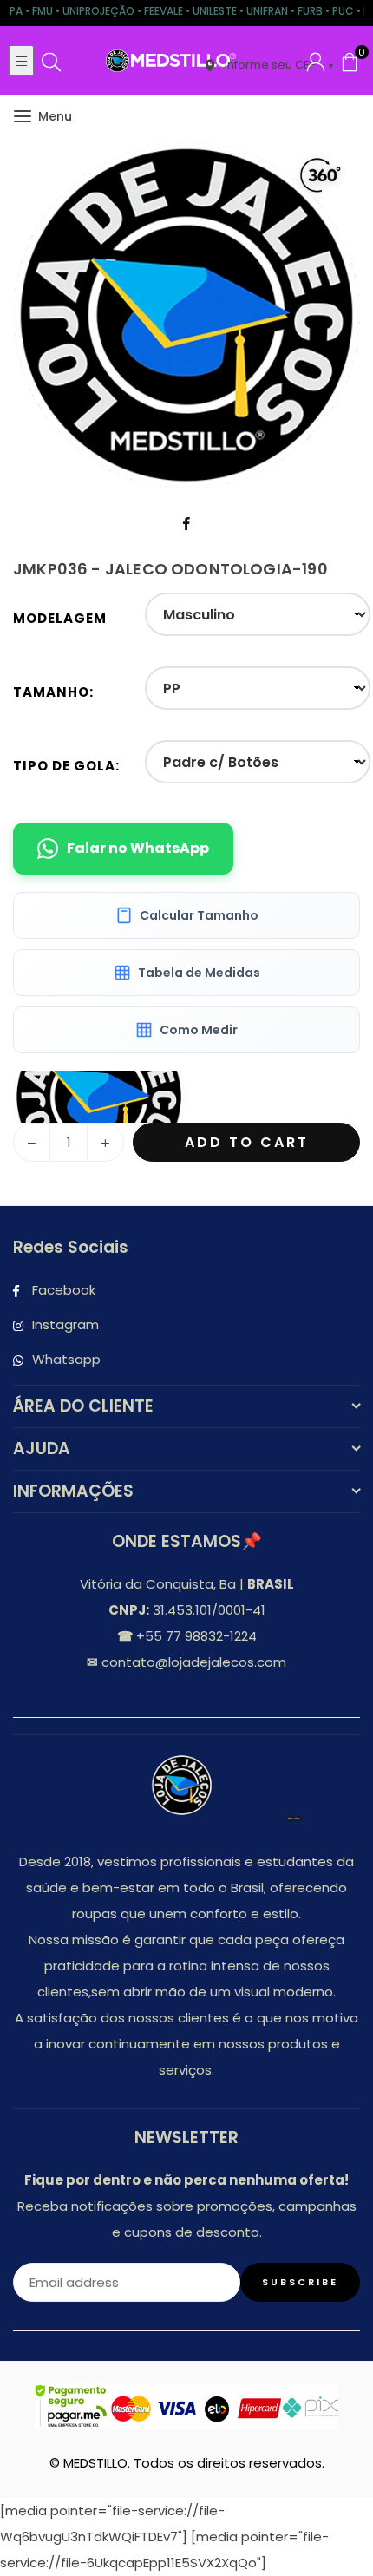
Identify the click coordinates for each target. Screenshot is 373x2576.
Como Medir (199, 1030)
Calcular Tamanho (199, 915)
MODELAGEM (60, 618)
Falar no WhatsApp (138, 848)
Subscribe (300, 2282)
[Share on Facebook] (187, 523)
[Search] (51, 61)
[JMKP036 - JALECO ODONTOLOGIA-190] (99, 1097)
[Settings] (316, 61)
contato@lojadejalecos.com (192, 1662)
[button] (349, 61)
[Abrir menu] (21, 61)
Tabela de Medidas (199, 973)
